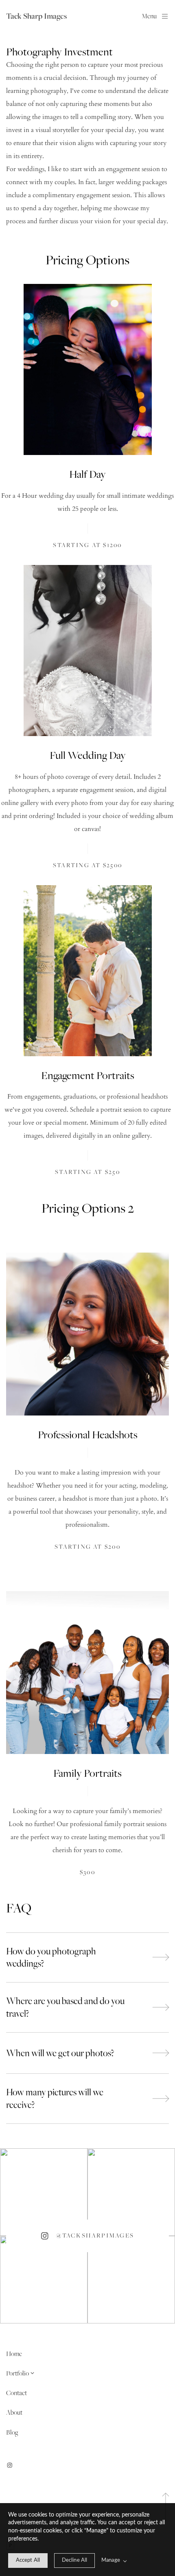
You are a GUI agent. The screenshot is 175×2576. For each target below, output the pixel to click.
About (14, 2412)
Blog (12, 2432)
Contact (16, 2393)
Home (14, 2354)
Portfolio (17, 2373)
